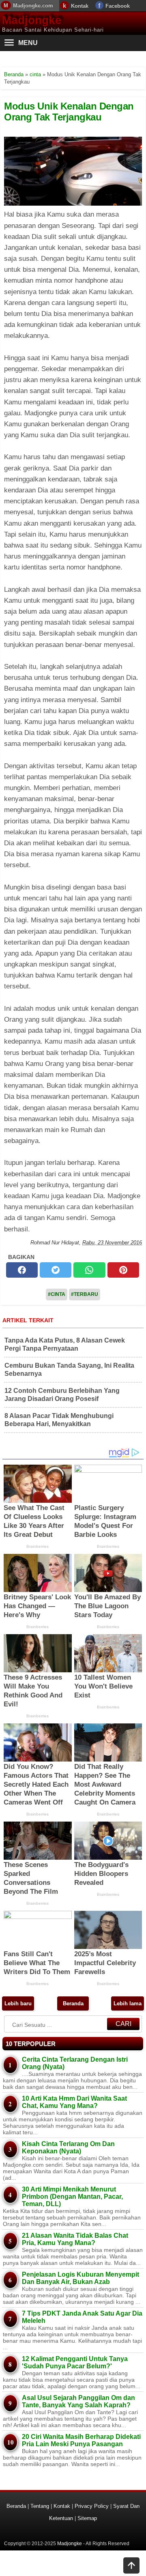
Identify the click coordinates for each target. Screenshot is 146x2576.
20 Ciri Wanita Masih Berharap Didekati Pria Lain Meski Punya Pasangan (81, 2440)
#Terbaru (85, 1294)
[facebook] (22, 1270)
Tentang (40, 2506)
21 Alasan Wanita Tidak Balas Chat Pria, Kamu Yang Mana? (75, 2239)
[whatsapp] (89, 1270)
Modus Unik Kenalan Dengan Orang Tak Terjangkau (69, 111)
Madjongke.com (33, 5)
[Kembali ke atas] (131, 2566)
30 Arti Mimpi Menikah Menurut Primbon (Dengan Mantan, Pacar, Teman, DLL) (72, 2197)
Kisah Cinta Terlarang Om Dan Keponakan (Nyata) (68, 2147)
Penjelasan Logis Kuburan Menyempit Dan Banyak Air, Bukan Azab (81, 2278)
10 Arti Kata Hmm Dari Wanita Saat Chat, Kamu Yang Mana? (74, 2102)
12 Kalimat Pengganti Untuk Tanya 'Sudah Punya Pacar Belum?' (75, 2362)
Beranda (73, 2003)
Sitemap (87, 2518)
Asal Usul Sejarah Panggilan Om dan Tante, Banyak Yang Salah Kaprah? (78, 2401)
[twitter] (56, 1270)
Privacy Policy (92, 2506)
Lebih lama (128, 2003)
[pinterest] (123, 1270)
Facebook (118, 6)
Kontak (80, 6)
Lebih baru (18, 2003)
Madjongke (32, 20)
